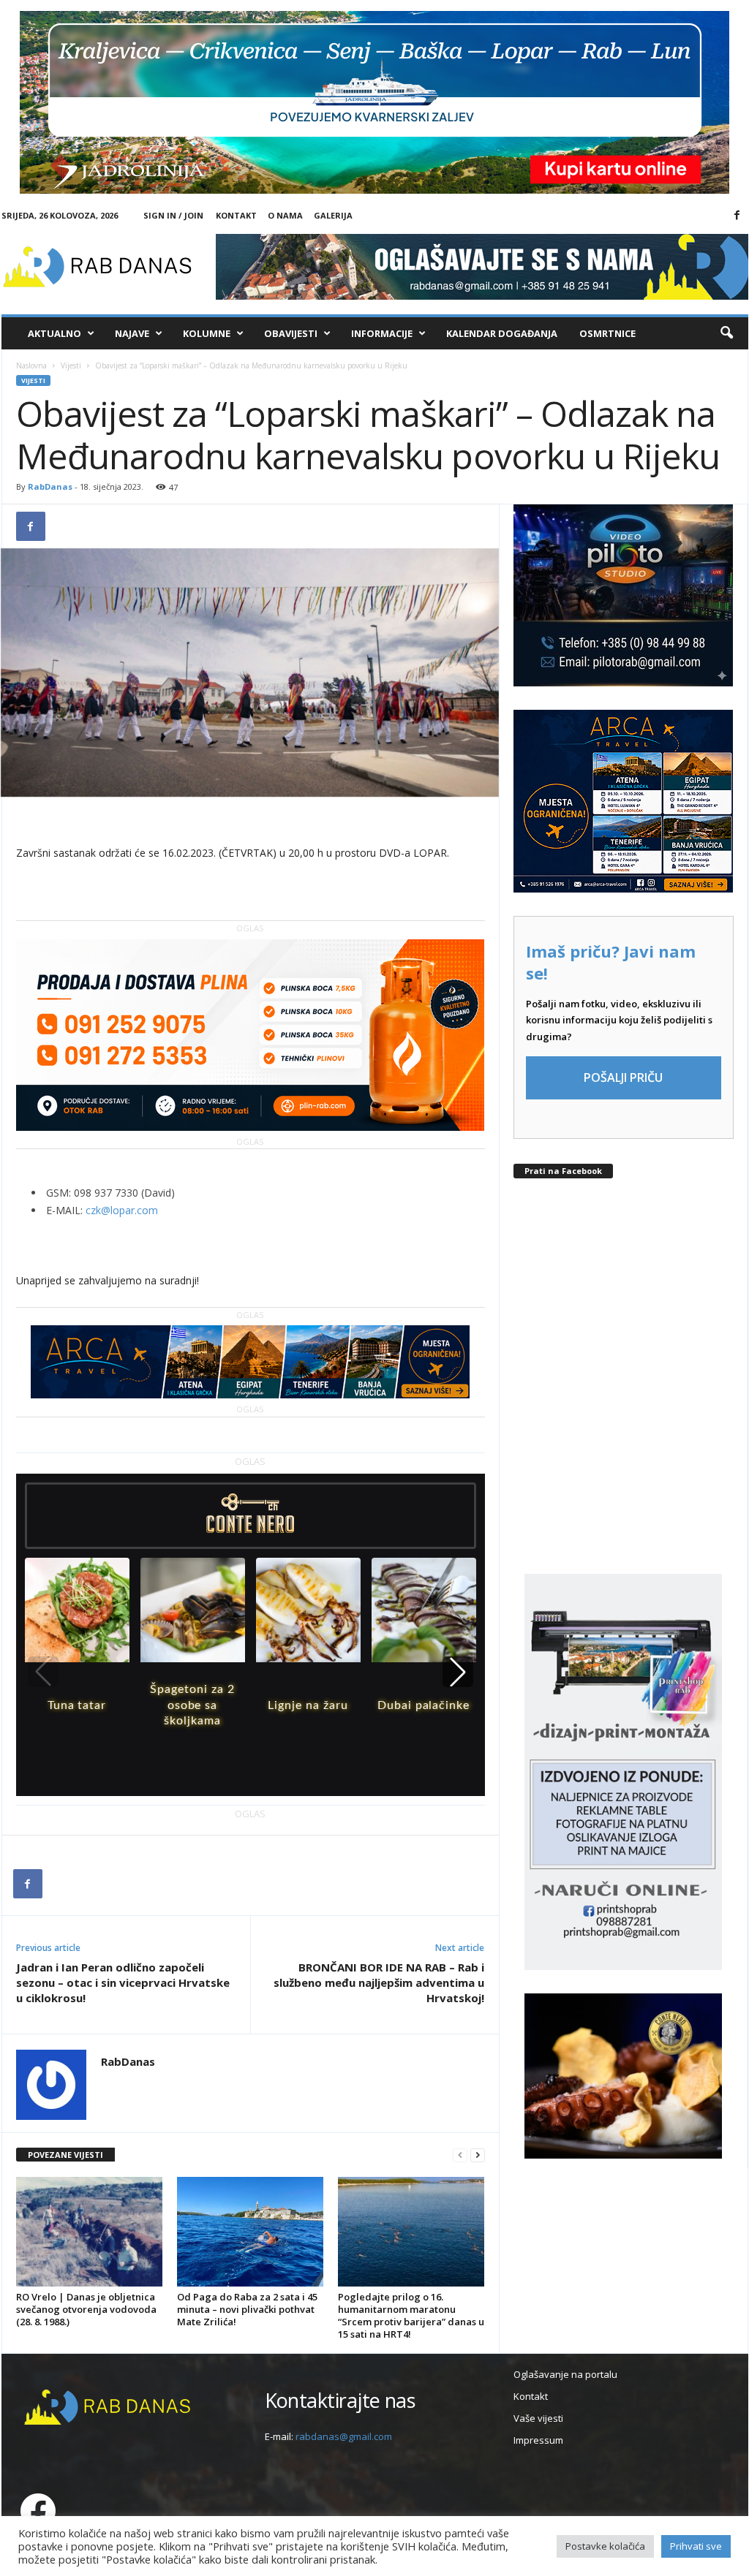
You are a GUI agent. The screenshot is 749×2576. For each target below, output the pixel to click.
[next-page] (478, 2155)
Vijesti (71, 365)
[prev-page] (460, 2155)
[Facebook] (737, 216)
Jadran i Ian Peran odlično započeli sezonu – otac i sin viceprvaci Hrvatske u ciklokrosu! (123, 1982)
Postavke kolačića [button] (605, 2546)
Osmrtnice (607, 333)
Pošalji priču (623, 1077)
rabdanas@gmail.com (344, 2436)
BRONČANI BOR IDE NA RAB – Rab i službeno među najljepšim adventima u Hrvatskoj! (379, 1982)
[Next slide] (458, 1672)
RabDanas (50, 486)
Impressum (538, 2440)
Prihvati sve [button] (696, 2546)
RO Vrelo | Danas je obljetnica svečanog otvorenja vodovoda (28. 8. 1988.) (86, 2309)
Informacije (382, 333)
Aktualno (54, 333)
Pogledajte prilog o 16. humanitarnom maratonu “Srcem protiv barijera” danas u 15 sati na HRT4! (411, 2315)
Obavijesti (291, 333)
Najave (132, 333)
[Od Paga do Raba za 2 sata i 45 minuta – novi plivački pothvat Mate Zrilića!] (250, 2232)
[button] (726, 333)
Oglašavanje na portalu (565, 2374)
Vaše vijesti (538, 2418)
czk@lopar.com (122, 1210)
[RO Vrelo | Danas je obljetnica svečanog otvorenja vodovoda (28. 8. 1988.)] (89, 2232)
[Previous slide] (43, 1672)
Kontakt (236, 215)
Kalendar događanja (502, 333)
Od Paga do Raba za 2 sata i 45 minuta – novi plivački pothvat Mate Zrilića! (247, 2309)
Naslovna (31, 365)
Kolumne (207, 333)
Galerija (333, 215)
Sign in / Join (173, 215)
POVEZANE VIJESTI (65, 2155)
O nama (285, 215)
